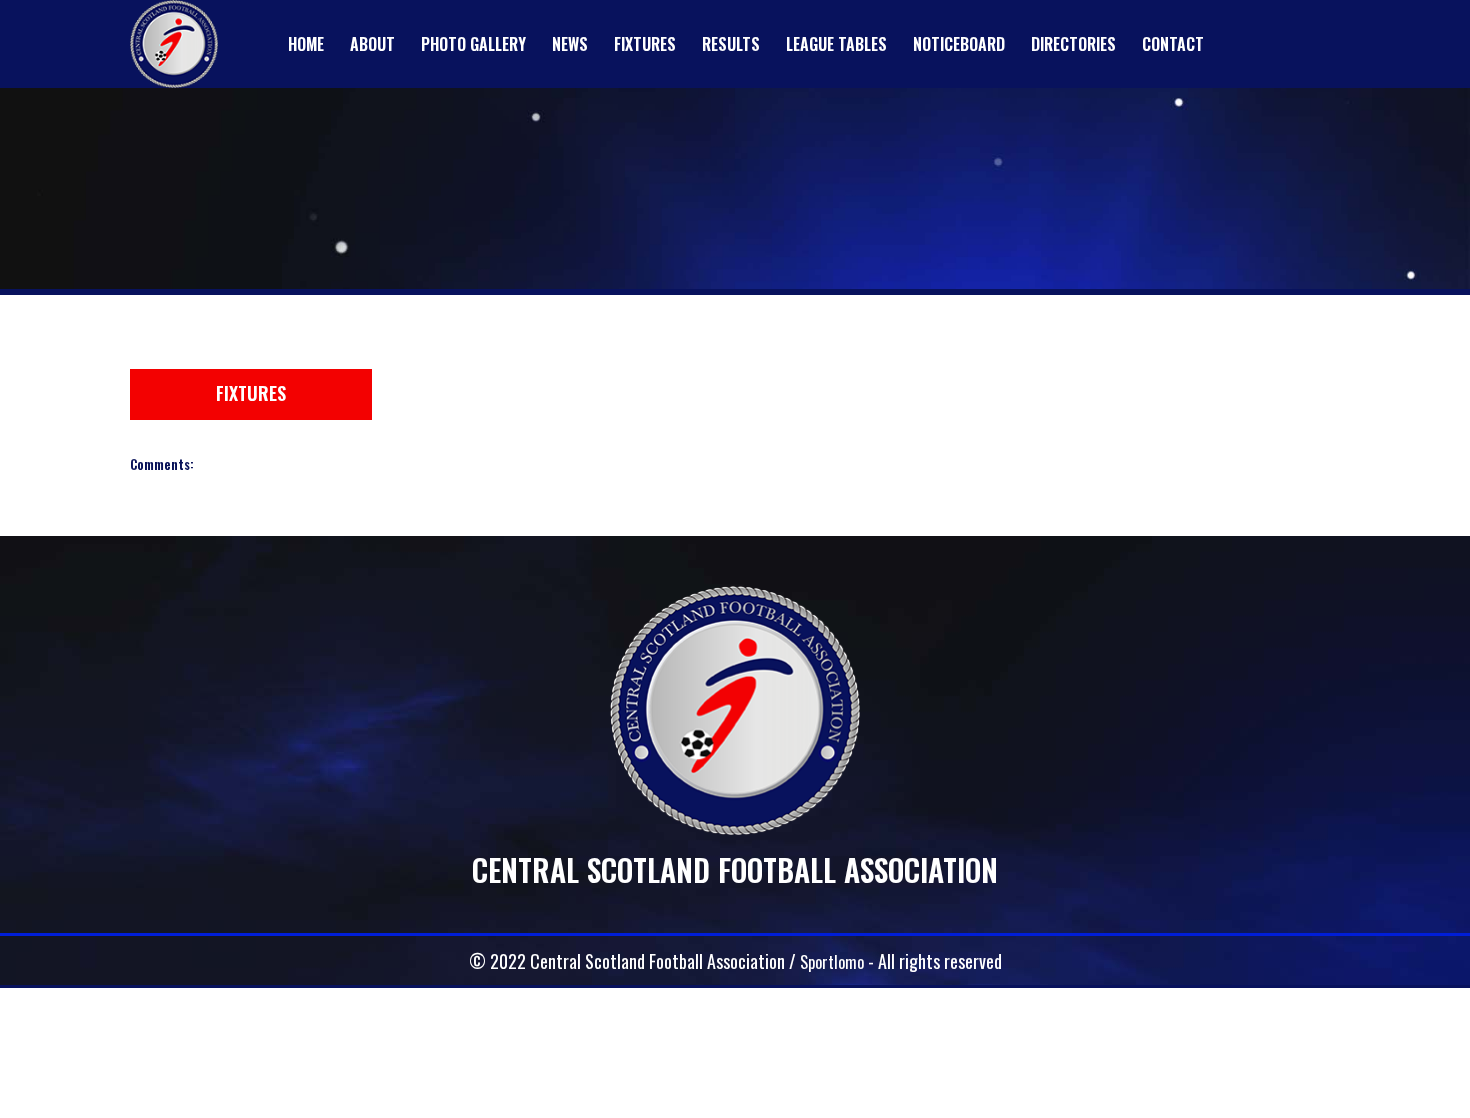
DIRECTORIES (1073, 44)
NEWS (570, 44)
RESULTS (731, 44)
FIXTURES (645, 44)
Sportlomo (832, 961)
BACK (1292, 355)
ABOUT (372, 44)
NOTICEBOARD (959, 44)
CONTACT (1173, 44)
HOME (306, 44)
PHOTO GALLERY (473, 44)
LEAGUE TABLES (836, 44)
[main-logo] (174, 44)
